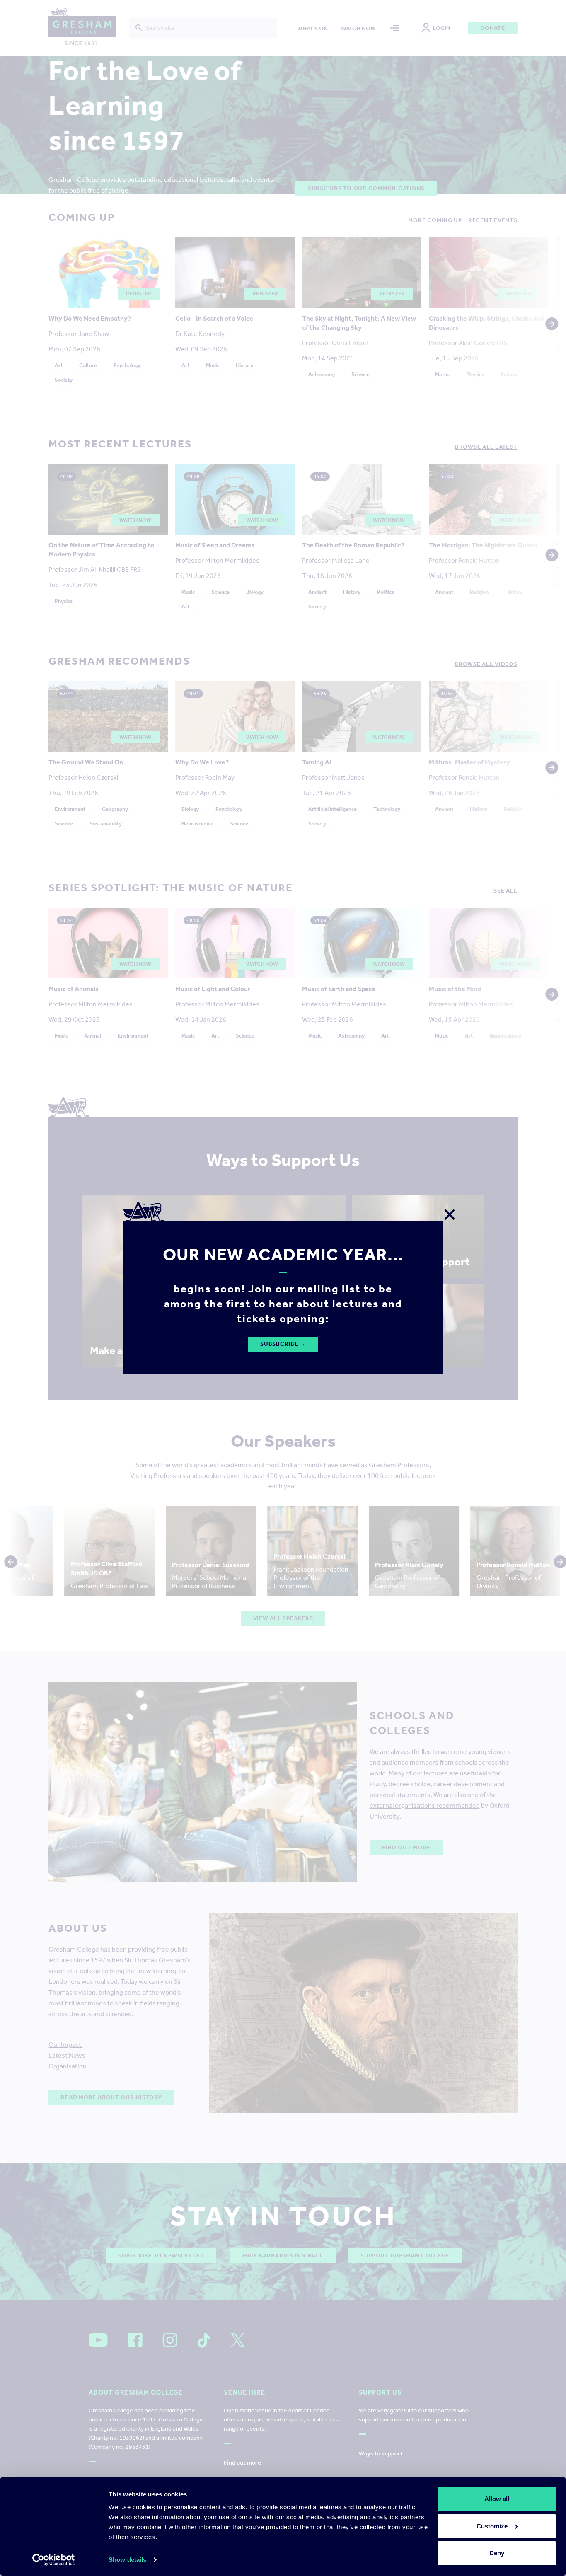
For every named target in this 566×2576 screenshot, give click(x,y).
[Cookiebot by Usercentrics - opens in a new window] (54, 2560)
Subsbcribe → (283, 1344)
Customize (492, 2526)
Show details (127, 2560)
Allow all (497, 2499)
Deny (497, 2553)
